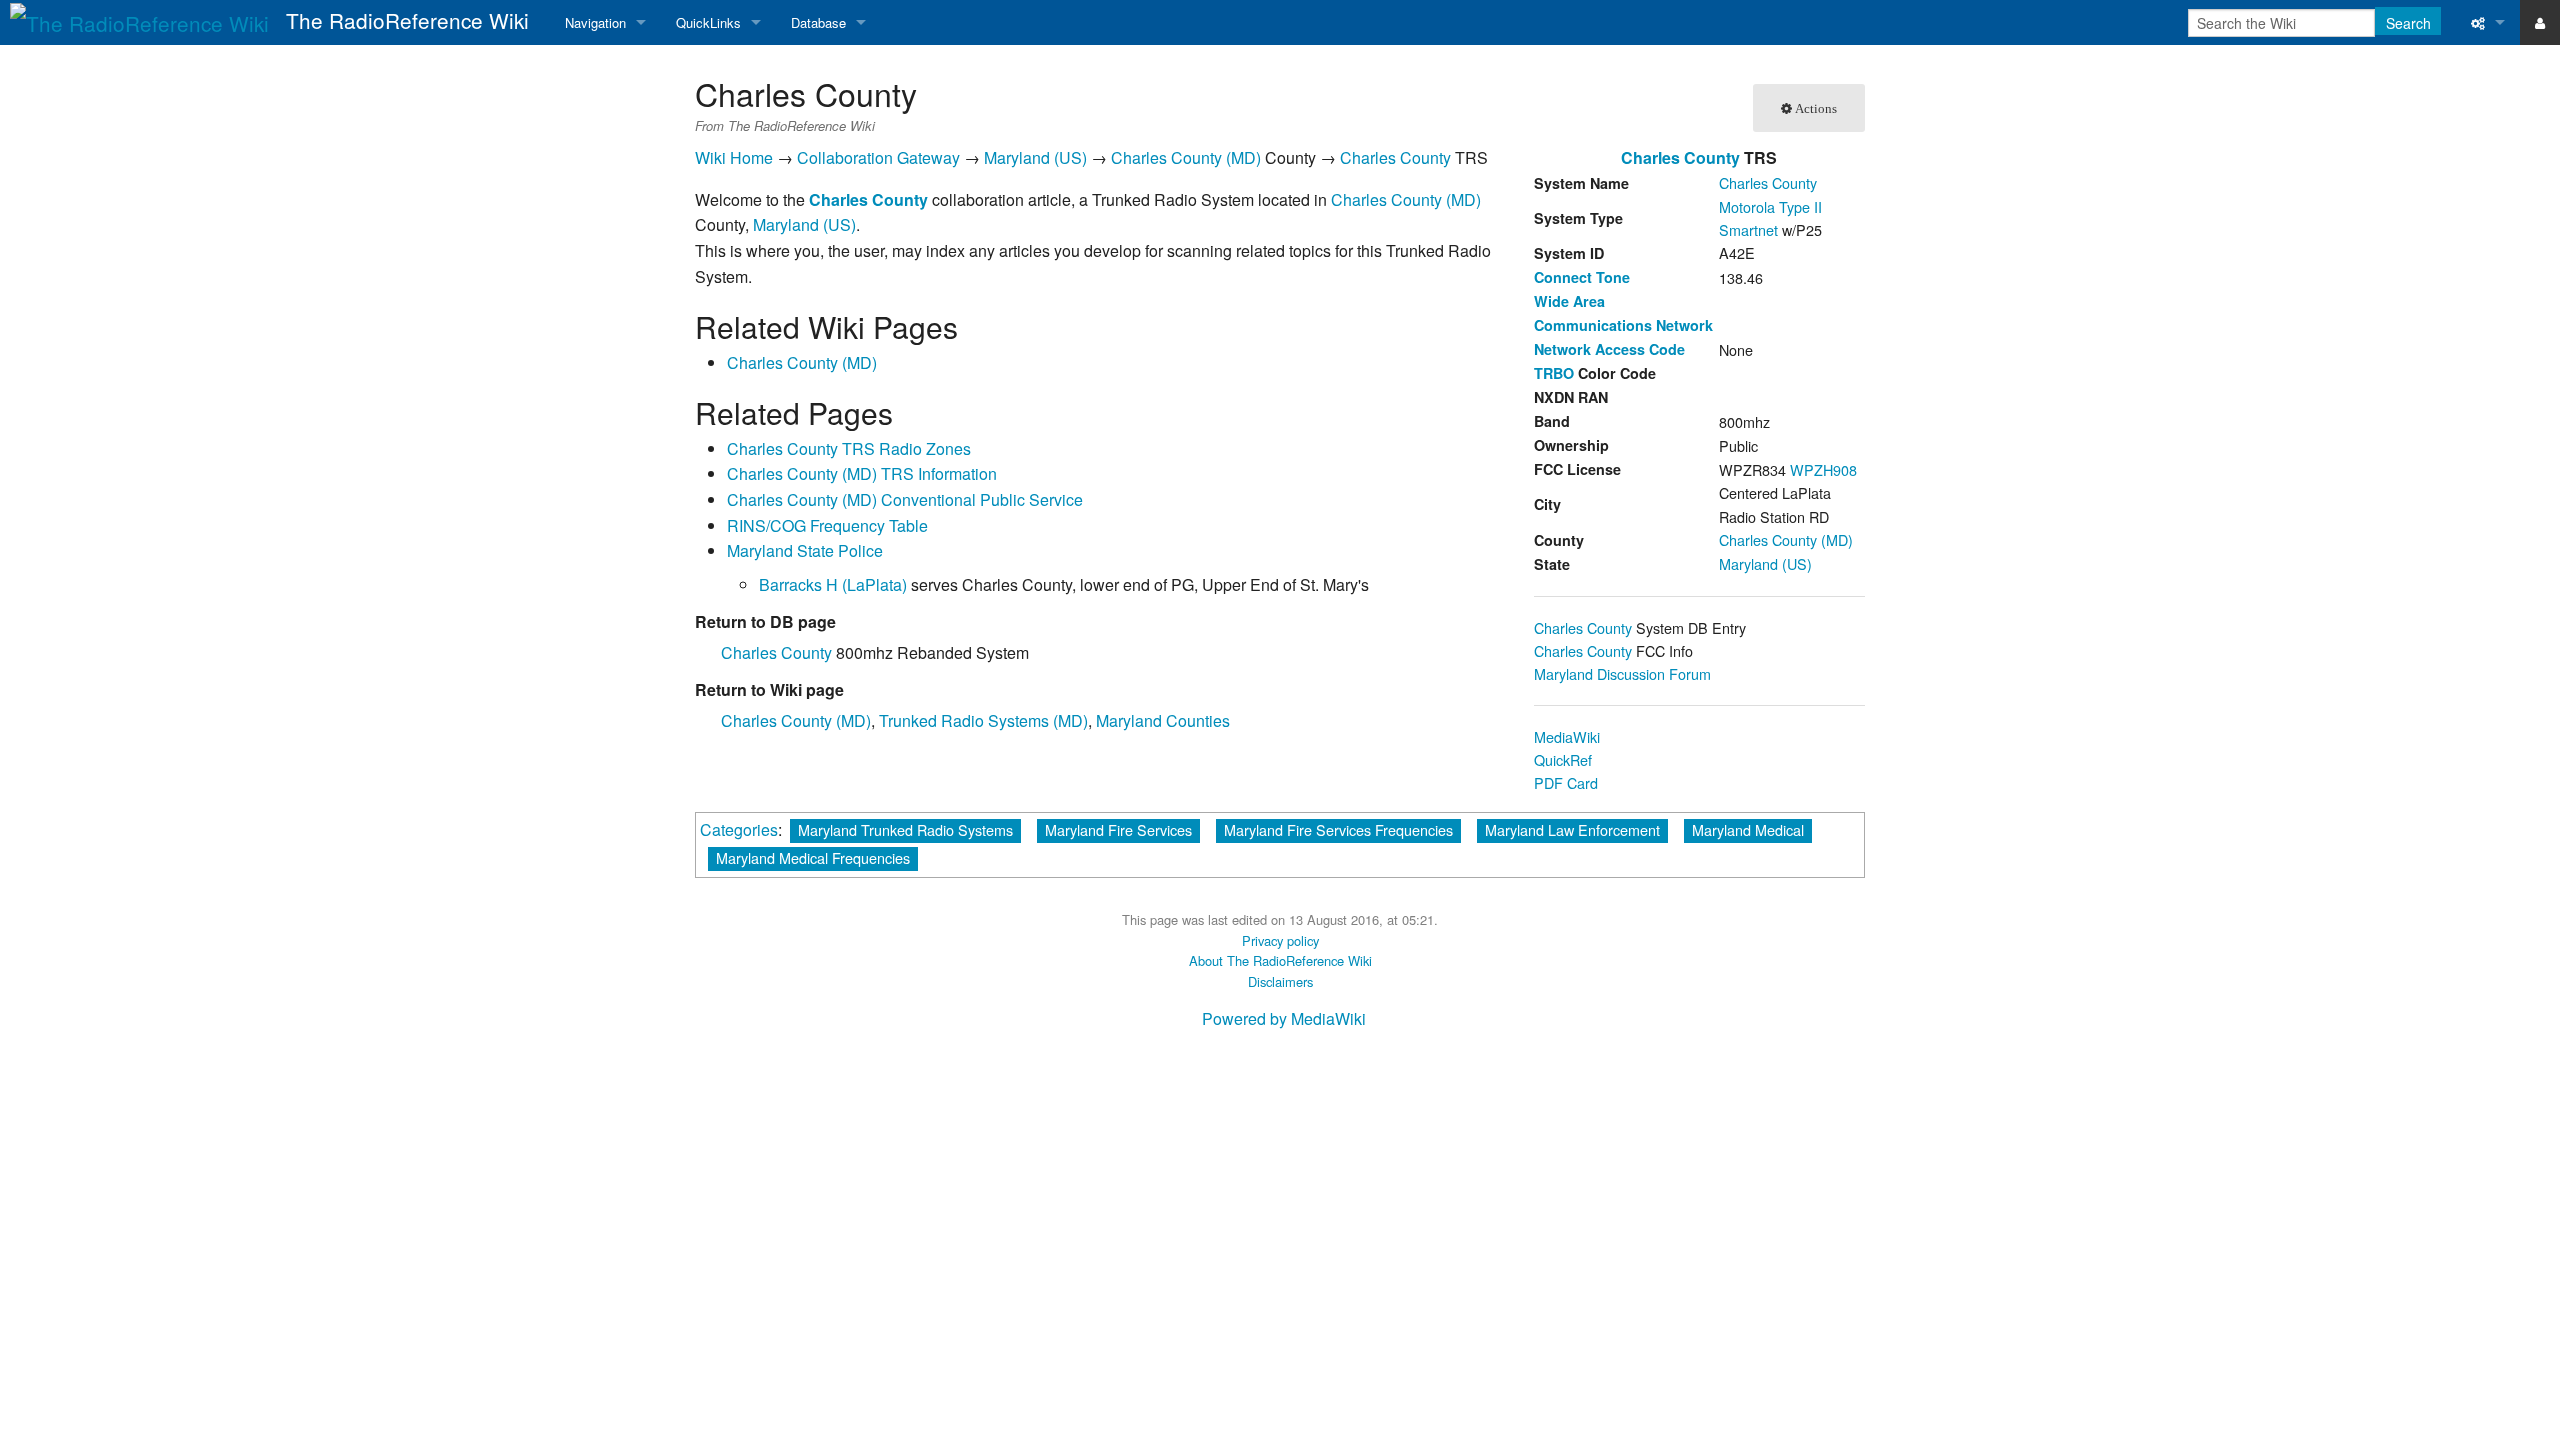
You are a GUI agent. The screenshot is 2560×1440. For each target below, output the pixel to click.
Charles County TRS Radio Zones (849, 448)
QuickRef (1563, 759)
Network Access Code (1609, 349)
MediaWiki (1567, 736)
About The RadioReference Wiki (1280, 960)
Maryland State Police (805, 550)
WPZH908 (1823, 469)
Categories (739, 829)
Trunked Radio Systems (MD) (983, 720)
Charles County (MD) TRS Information (862, 473)
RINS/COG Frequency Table (827, 525)
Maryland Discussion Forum (1622, 673)
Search (2408, 23)
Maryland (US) (1765, 563)
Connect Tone (1582, 277)
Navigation (595, 22)
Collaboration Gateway (878, 157)
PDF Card (1566, 782)
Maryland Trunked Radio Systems (905, 829)
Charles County (776, 652)
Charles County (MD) (1786, 539)
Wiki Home (734, 157)
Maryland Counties (1163, 720)
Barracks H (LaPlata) (833, 584)
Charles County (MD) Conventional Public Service (905, 499)
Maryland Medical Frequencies (813, 857)
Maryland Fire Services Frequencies (1338, 829)
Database (818, 22)
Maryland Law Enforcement (1572, 829)
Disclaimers (1280, 981)
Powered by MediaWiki (1284, 1018)
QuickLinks (708, 22)
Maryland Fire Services (1118, 829)
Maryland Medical (1748, 829)
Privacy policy (1280, 940)
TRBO (1554, 373)
